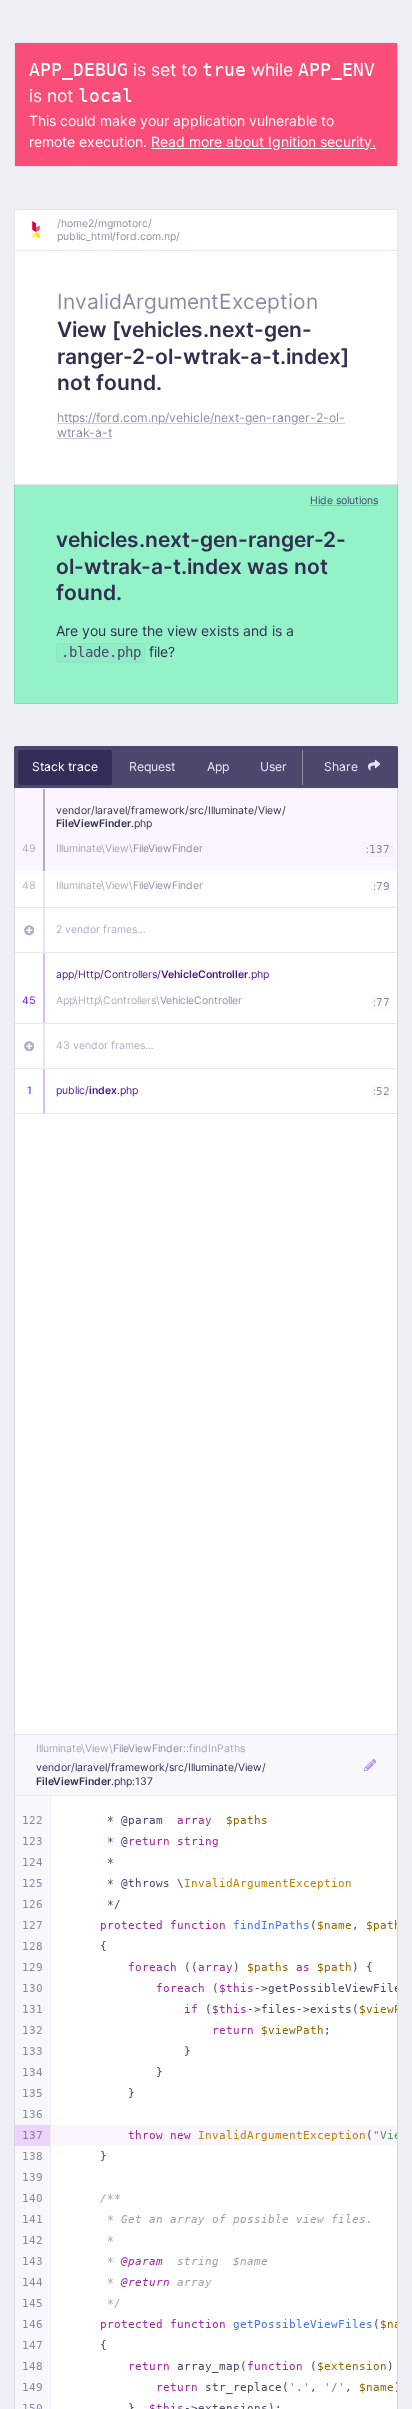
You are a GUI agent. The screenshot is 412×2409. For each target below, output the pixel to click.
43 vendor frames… (105, 1045)
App (218, 766)
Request (152, 766)
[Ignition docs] (43, 230)
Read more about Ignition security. (263, 141)
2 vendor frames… (101, 929)
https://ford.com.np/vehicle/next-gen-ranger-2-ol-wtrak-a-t (201, 425)
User (273, 766)
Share (342, 766)
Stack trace (65, 766)
